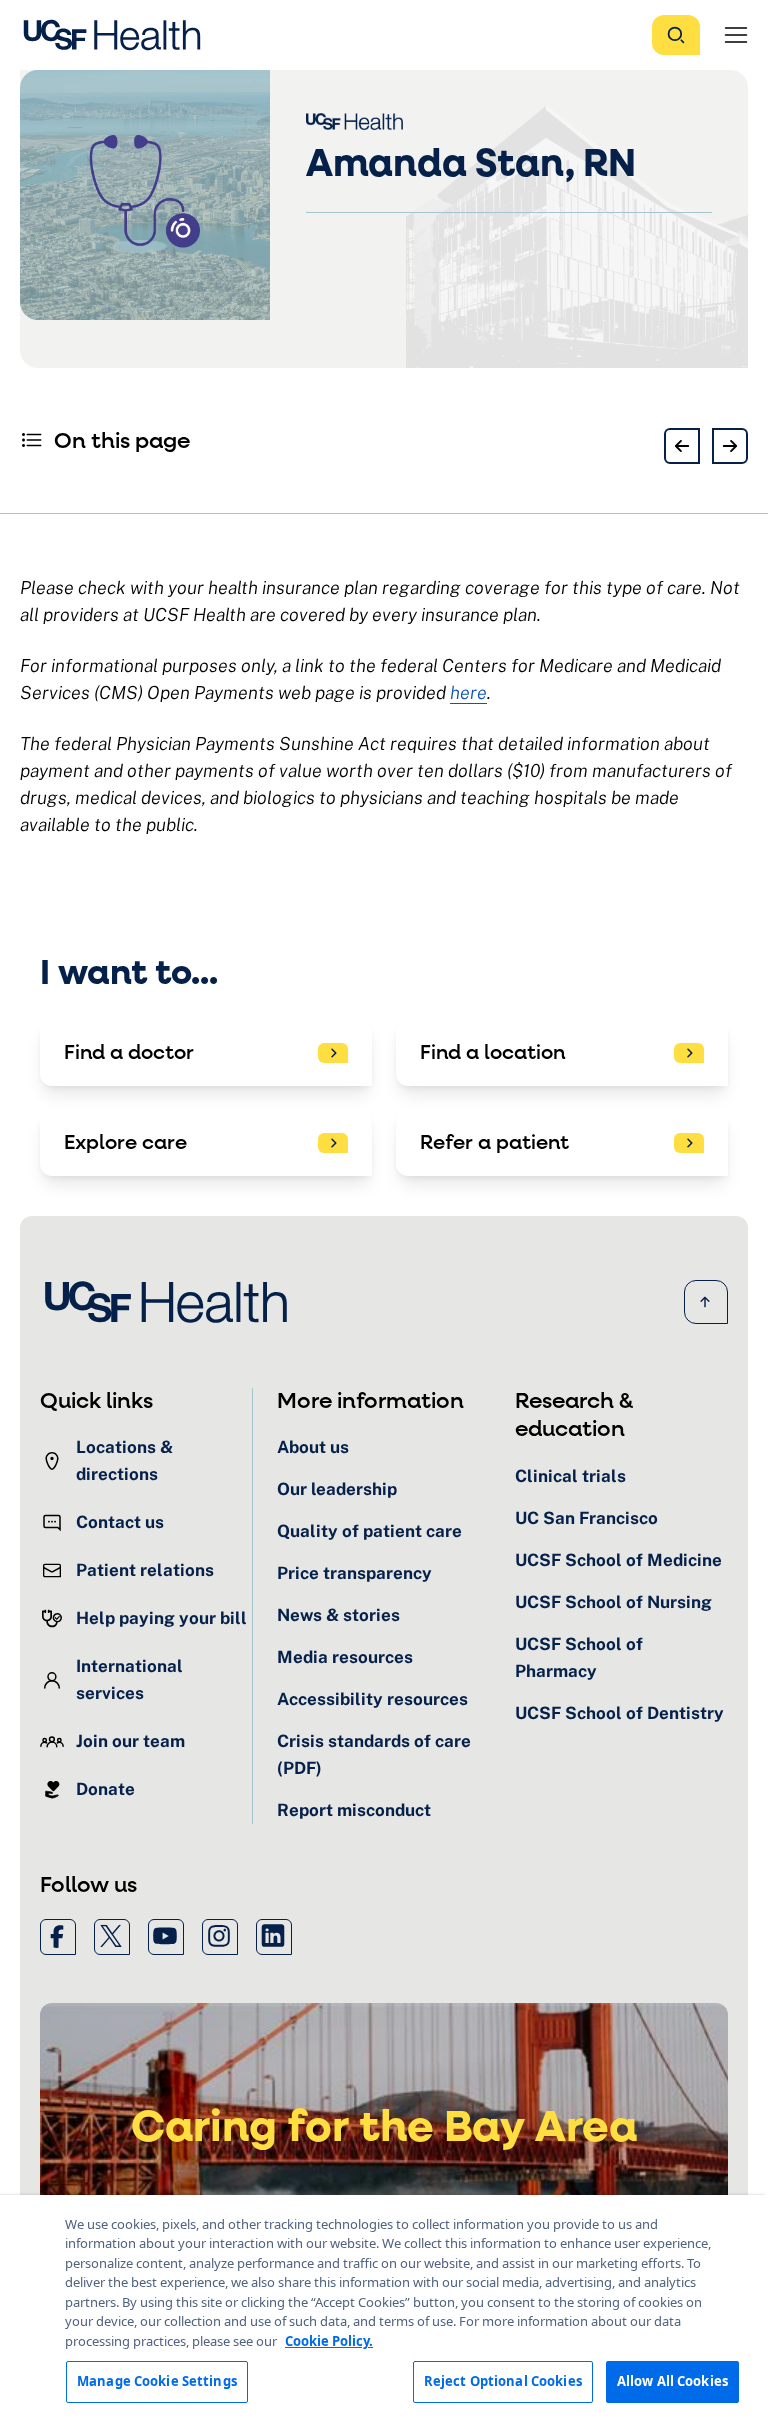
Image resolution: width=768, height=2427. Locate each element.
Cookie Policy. (329, 2341)
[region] (384, 2311)
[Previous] (682, 446)
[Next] (730, 446)
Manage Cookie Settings (157, 2381)
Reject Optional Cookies (503, 2381)
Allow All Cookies (672, 2381)
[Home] (118, 35)
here (468, 692)
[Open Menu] (736, 35)
